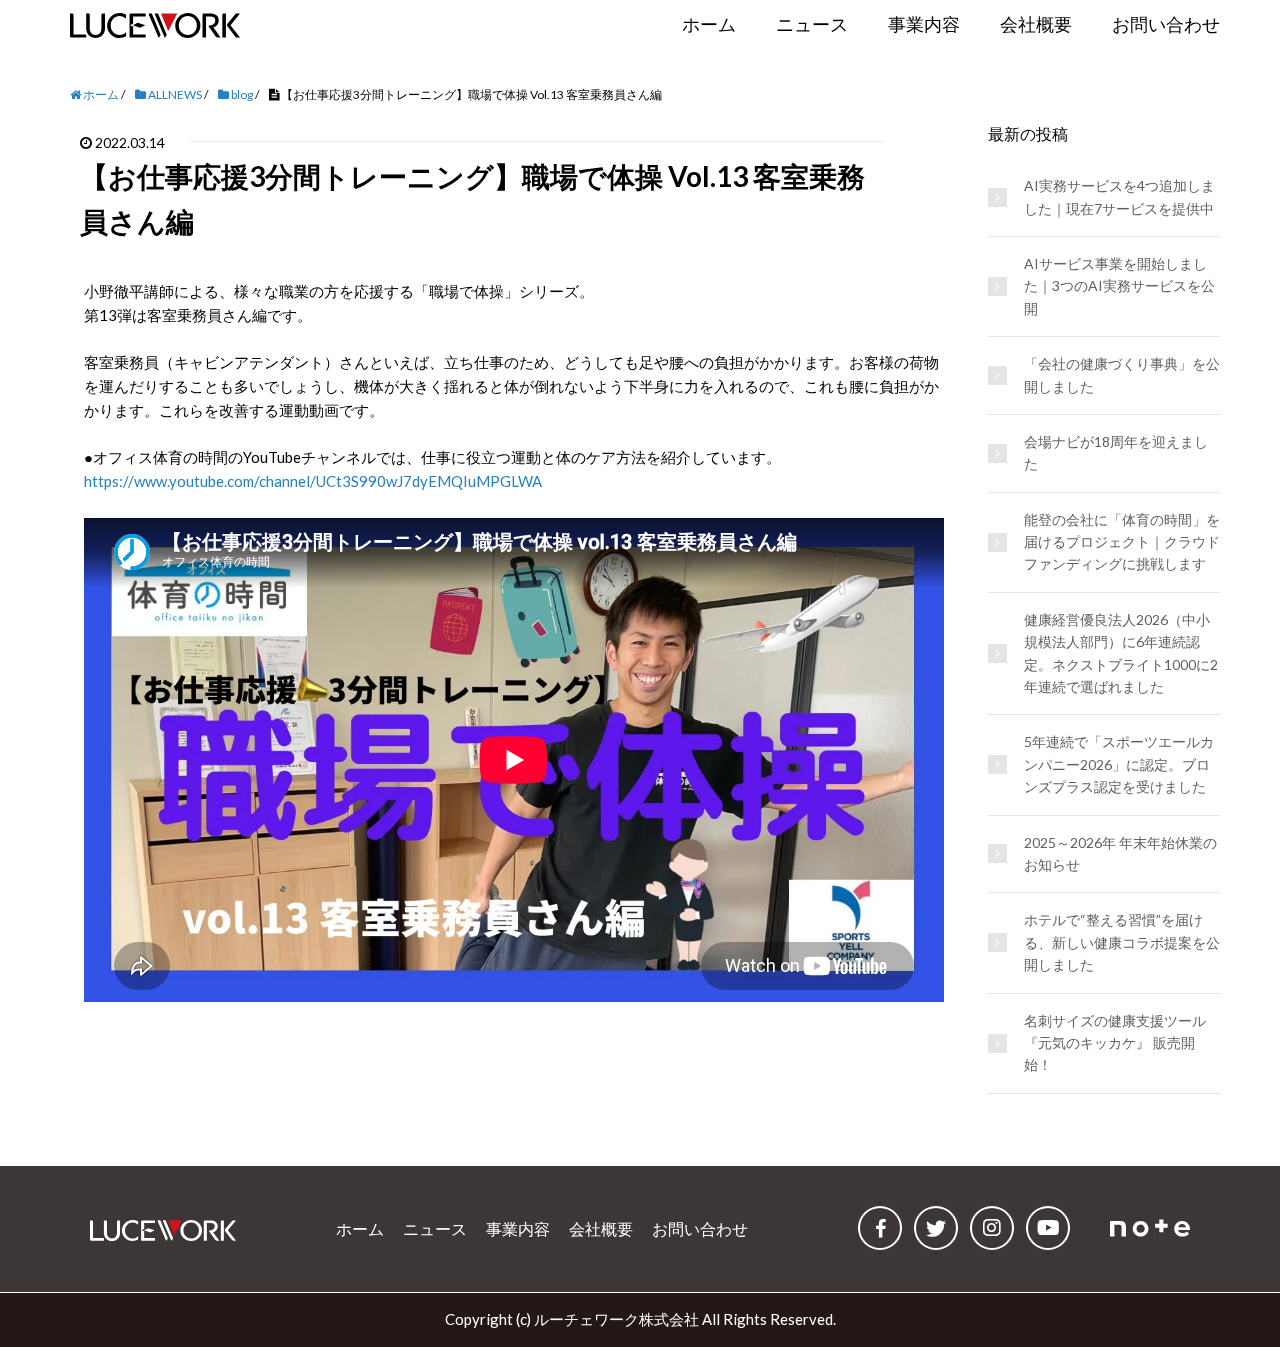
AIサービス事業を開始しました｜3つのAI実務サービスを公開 (1119, 286)
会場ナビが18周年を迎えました (1116, 452)
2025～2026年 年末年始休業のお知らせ (1120, 853)
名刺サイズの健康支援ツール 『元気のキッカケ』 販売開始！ (1115, 1043)
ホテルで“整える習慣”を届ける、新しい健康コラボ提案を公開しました (1122, 942)
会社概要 (601, 1228)
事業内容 (518, 1228)
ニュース (435, 1228)
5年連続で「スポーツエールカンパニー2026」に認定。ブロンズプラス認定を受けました (1119, 764)
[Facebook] (880, 1228)
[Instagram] (992, 1228)
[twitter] (936, 1228)
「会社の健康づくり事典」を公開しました (1122, 374)
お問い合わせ (700, 1228)
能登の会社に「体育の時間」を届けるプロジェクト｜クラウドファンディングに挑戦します (1122, 542)
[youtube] (1048, 1228)
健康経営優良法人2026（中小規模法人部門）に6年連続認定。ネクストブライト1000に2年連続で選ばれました (1121, 653)
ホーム (360, 1228)
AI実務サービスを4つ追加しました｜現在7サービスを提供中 (1119, 196)
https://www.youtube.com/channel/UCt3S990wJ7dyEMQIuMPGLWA (313, 481)
